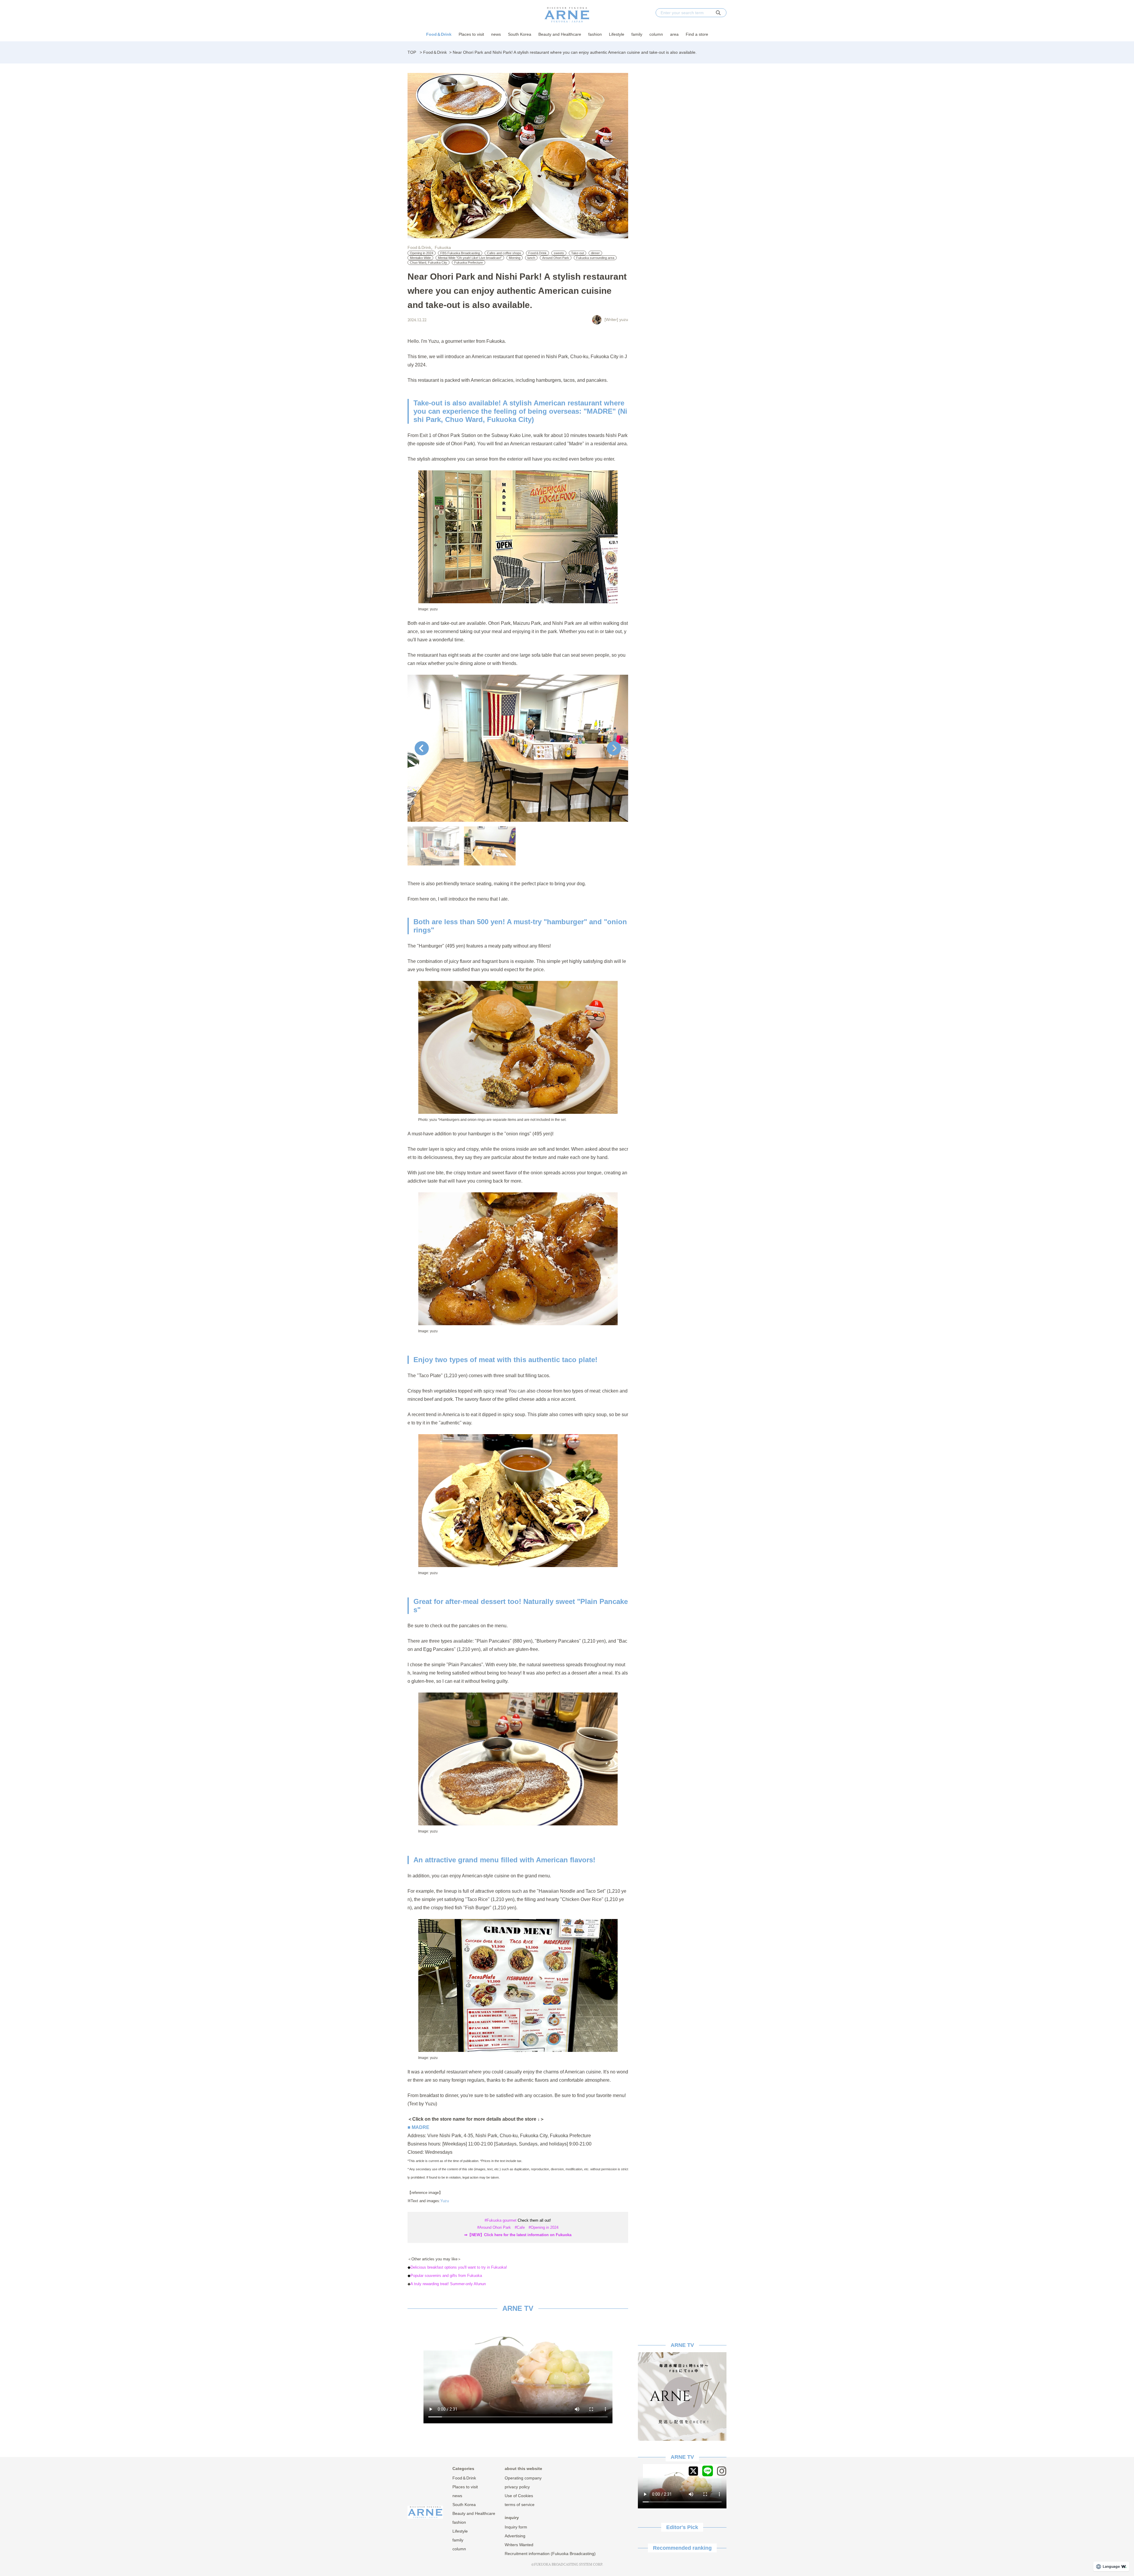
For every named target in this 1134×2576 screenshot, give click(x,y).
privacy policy (517, 2487)
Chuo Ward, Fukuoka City (428, 263)
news (496, 34)
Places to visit (471, 34)
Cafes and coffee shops (504, 253)
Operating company (523, 2478)
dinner (595, 253)
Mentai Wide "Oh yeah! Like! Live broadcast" (470, 258)
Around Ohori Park (556, 258)
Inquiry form (516, 2527)
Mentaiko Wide (420, 258)
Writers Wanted (519, 2545)
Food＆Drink (439, 34)
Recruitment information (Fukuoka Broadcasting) (550, 2554)
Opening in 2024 (422, 253)
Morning (515, 258)
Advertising (515, 2536)
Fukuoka (443, 247)
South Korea (520, 34)
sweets (559, 253)
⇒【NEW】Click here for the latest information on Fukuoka (518, 2235)
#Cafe (520, 2227)
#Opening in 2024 (544, 2227)
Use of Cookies (519, 2496)
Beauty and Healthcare (560, 34)
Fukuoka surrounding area (595, 258)
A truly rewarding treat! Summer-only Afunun (448, 2284)
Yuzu (445, 2201)
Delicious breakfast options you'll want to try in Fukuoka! (459, 2267)
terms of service (520, 2505)
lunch (531, 258)
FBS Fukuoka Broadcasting (460, 253)
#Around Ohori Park (494, 2227)
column (656, 34)
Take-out (577, 253)
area (674, 34)
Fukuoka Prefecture (469, 263)
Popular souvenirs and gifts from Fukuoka (446, 2276)
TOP (412, 52)
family (637, 34)
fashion (595, 34)
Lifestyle (617, 34)
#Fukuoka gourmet (501, 2220)
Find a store (697, 34)
